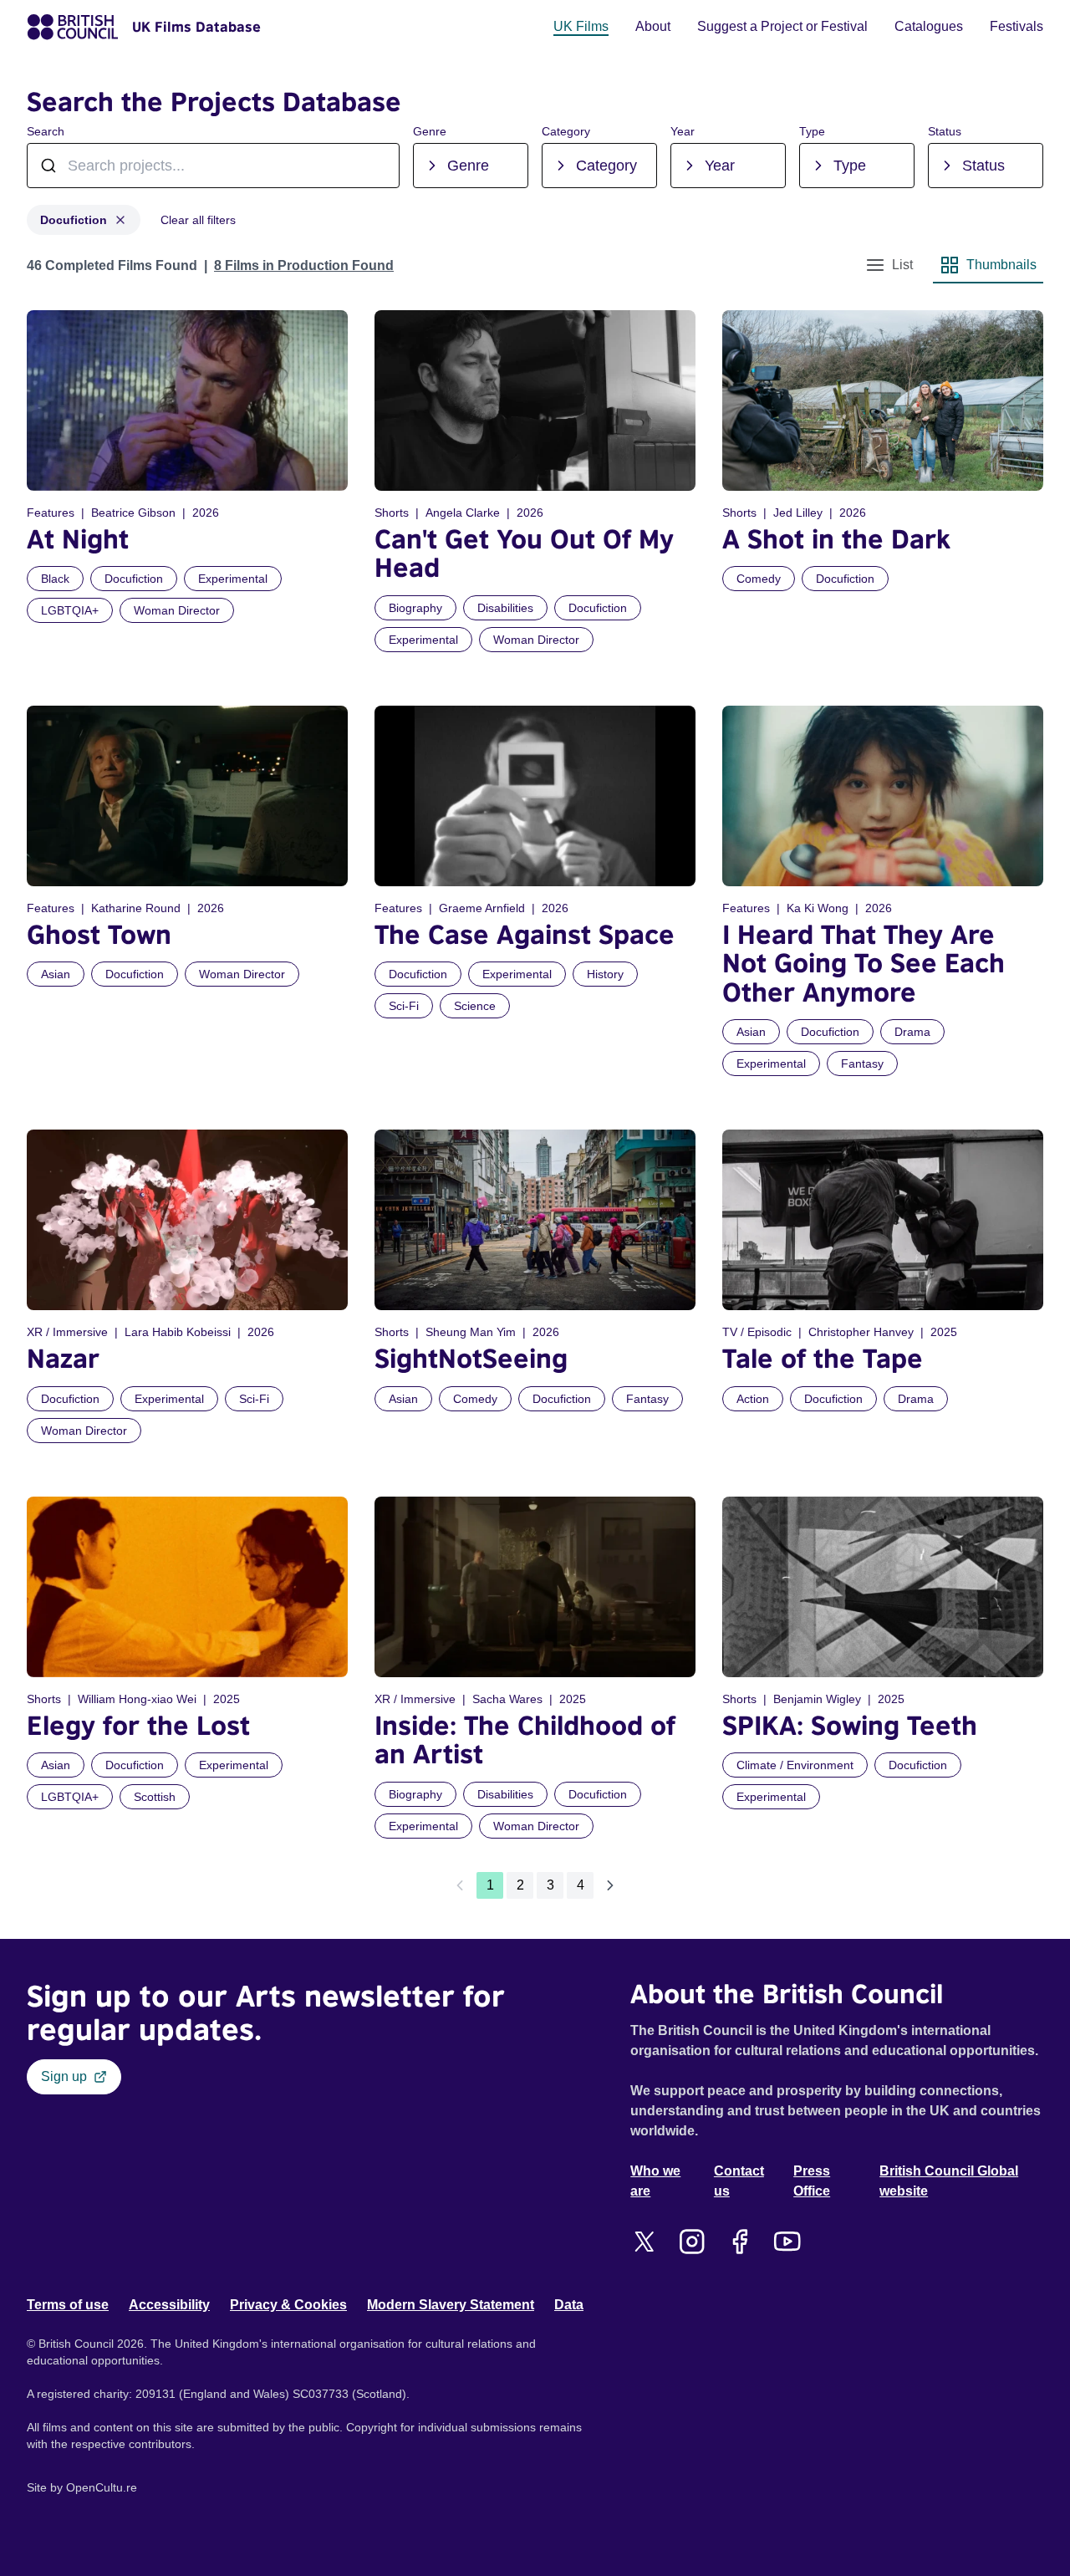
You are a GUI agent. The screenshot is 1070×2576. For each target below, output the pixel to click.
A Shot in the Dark (836, 539)
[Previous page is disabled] (460, 1885)
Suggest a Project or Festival (782, 26)
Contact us (739, 2181)
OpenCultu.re (102, 2487)
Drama (912, 1032)
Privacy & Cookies (288, 2305)
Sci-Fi (404, 1006)
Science (475, 1006)
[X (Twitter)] (644, 2242)
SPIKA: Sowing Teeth (850, 1725)
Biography (415, 608)
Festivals (1016, 26)
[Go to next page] (610, 1885)
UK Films (581, 26)
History (605, 974)
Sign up (64, 2076)
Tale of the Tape (823, 1358)
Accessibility (169, 2305)
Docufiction (74, 220)
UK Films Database (196, 27)
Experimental (233, 579)
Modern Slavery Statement (451, 2305)
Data (569, 2305)
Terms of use (68, 2305)
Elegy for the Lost (138, 1725)
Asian (56, 974)
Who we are (655, 2181)
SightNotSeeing (471, 1358)
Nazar (63, 1358)
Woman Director (177, 610)
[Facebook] (739, 2242)
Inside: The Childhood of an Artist (525, 1739)
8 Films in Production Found (304, 265)
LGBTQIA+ (70, 610)
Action (753, 1399)
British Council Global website (949, 2181)
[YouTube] (787, 2242)
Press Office (812, 2181)
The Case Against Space (525, 934)
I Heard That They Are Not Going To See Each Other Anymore (864, 963)
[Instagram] (692, 2242)
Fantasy (862, 1064)
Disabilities (505, 608)
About (653, 26)
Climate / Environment (795, 1765)
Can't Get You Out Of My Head (524, 553)
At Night (78, 539)
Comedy (759, 579)
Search (46, 131)
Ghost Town (99, 934)
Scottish (155, 1797)
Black (55, 579)
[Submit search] (378, 166)
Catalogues (929, 26)
